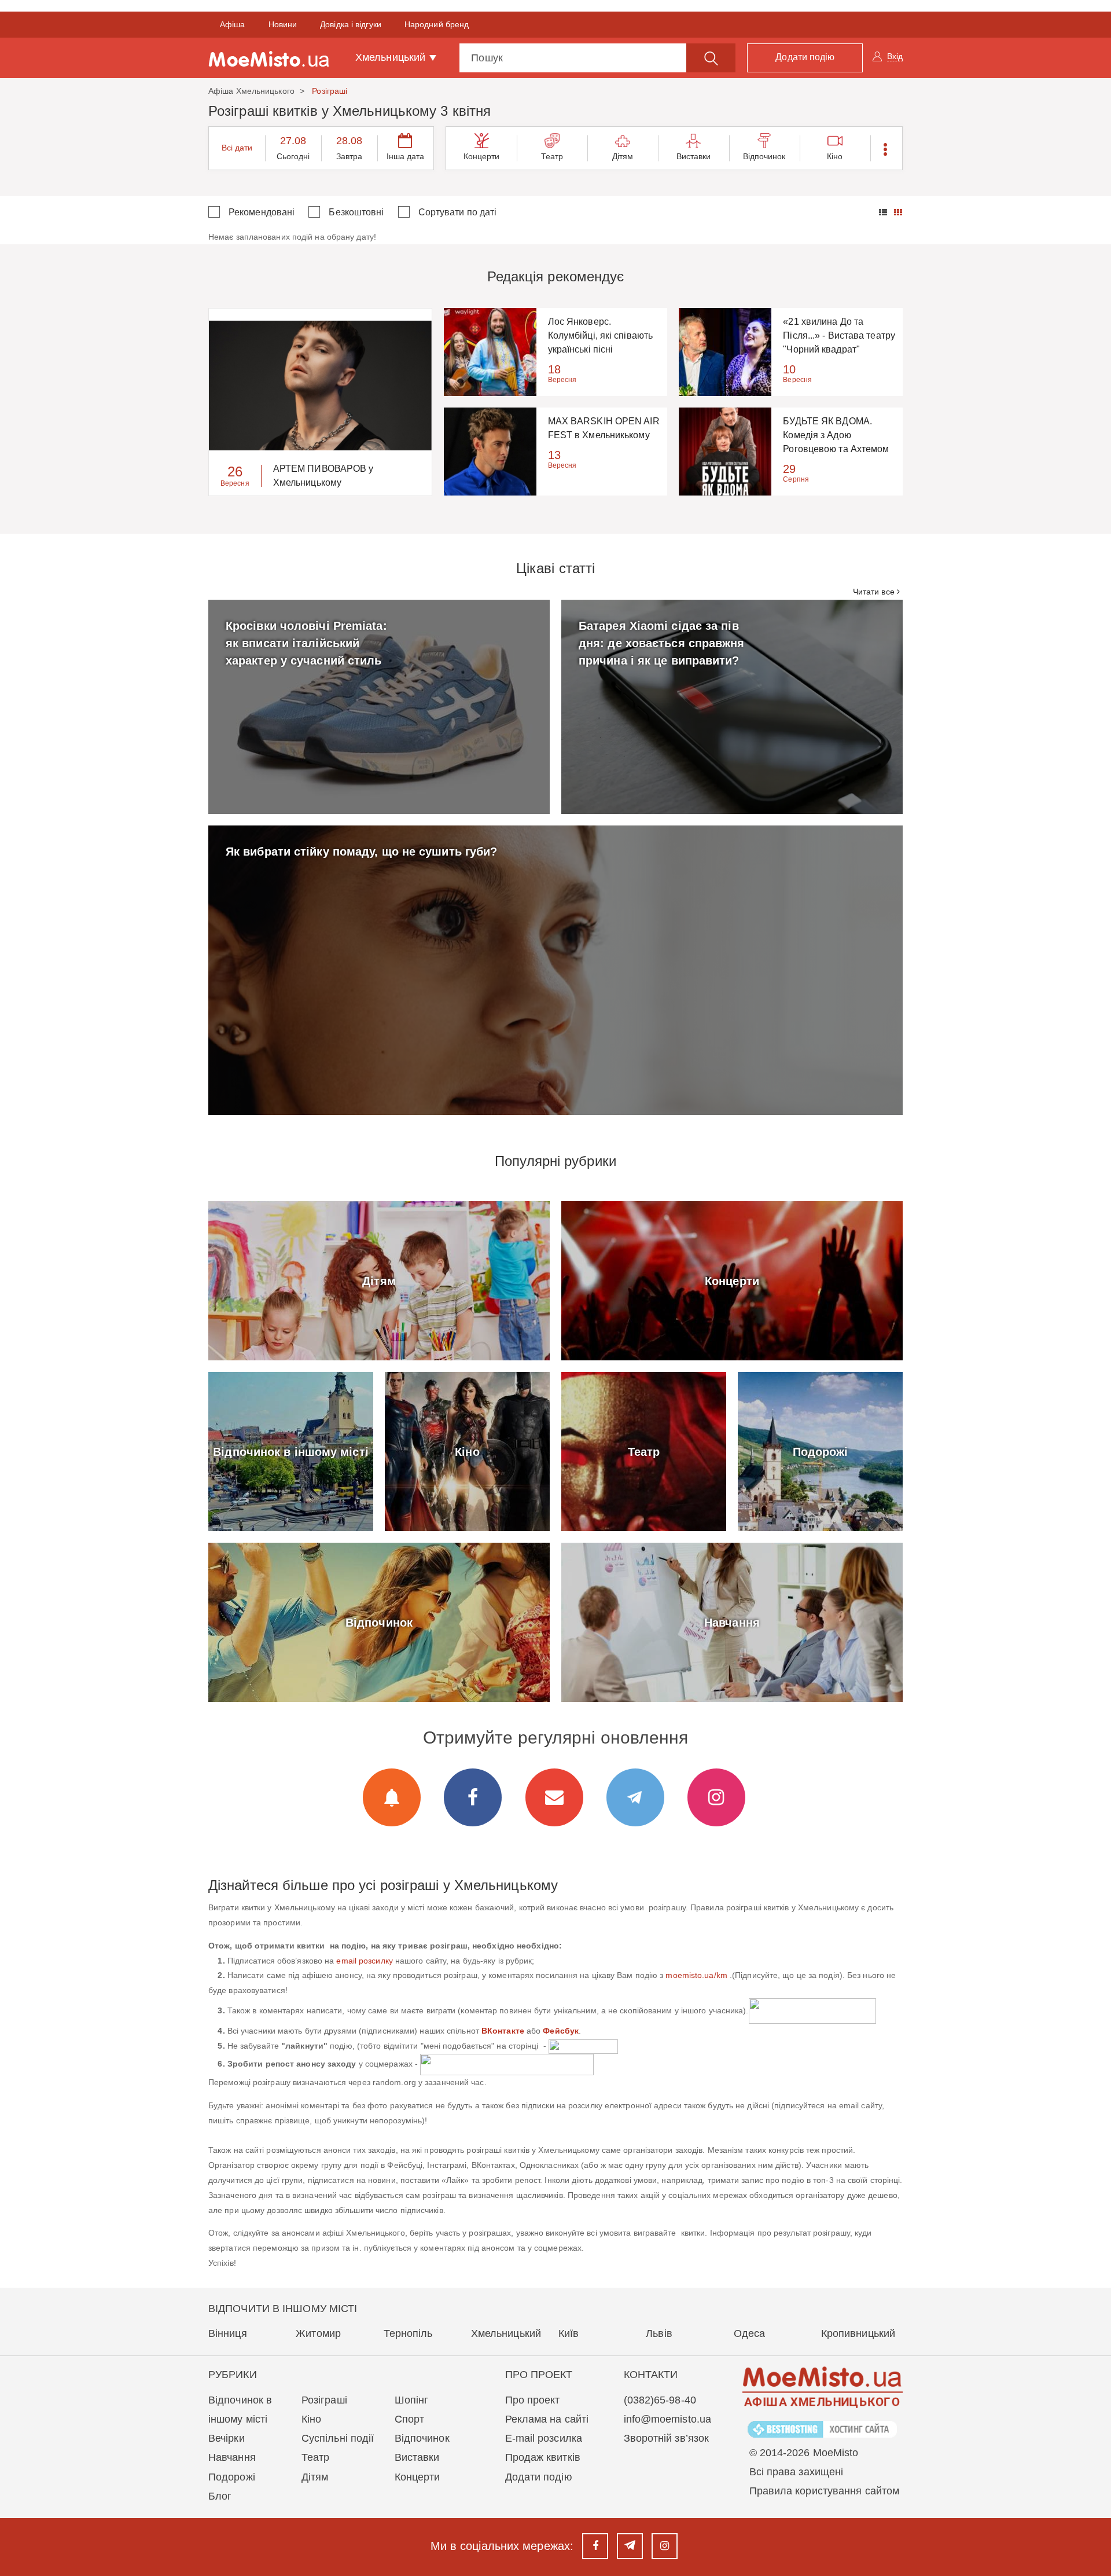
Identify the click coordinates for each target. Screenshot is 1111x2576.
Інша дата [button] (406, 156)
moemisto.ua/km (696, 1975)
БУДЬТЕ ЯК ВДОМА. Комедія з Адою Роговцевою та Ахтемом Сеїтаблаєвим (836, 436)
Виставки (694, 156)
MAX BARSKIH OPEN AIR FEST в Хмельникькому (604, 428)
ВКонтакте (503, 2031)
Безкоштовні (356, 212)
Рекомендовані (262, 212)
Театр (552, 156)
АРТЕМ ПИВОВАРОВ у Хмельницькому (323, 476)
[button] (886, 148)
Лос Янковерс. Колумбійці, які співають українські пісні (600, 335)
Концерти (482, 156)
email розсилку (364, 1961)
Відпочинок (764, 156)
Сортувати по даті (458, 212)
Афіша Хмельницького (251, 91)
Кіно (835, 156)
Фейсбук (561, 2031)
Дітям (623, 156)
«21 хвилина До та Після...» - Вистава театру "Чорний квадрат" (839, 335)
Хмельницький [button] (392, 57)
